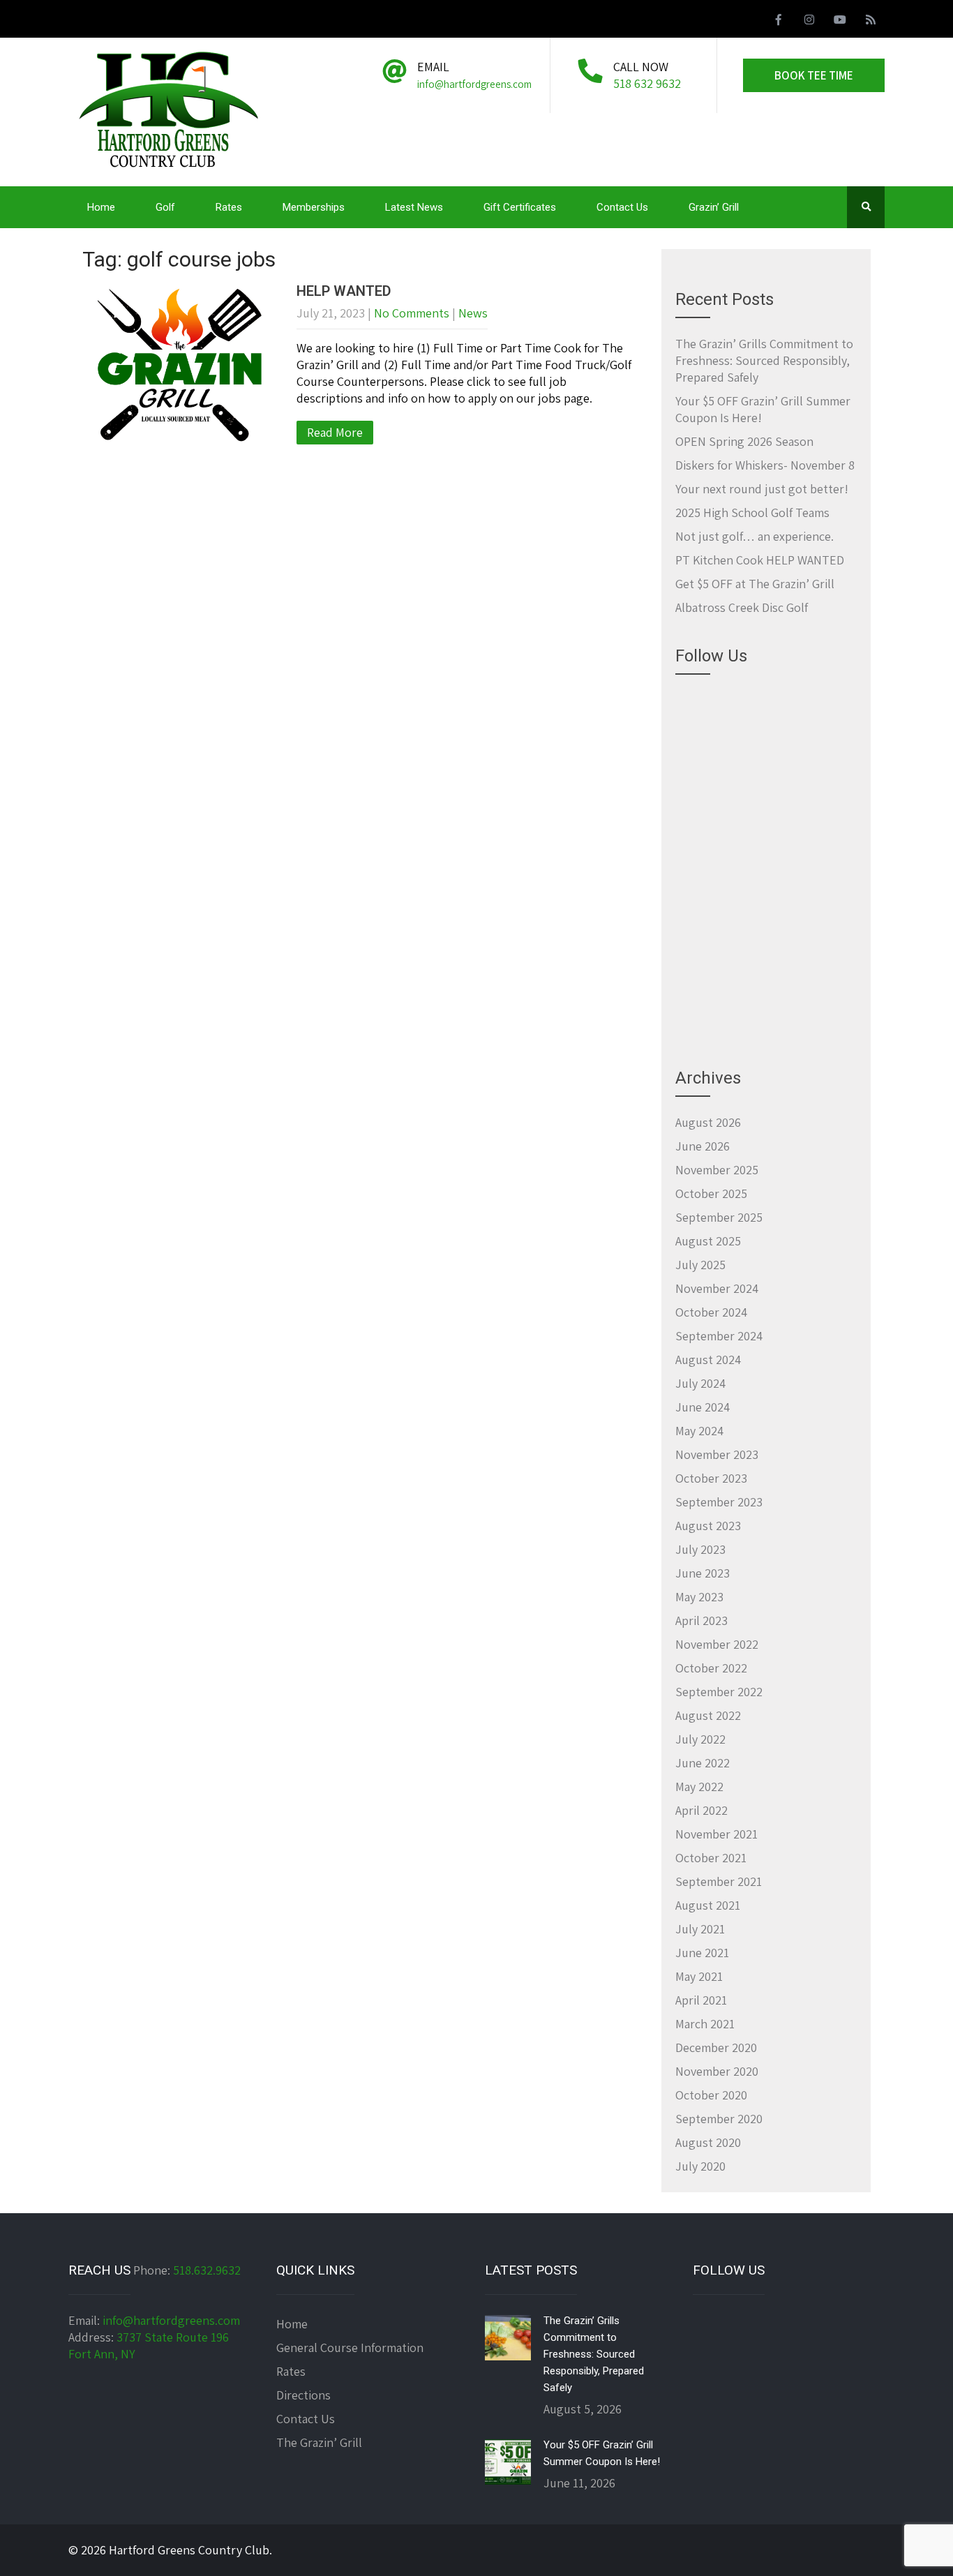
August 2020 (708, 2142)
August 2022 (708, 1715)
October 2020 (711, 2095)
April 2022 (701, 1810)
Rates (229, 207)
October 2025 (711, 1193)
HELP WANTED (344, 291)
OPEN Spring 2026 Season (744, 441)
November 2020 (717, 2071)
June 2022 (703, 1763)
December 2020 (716, 2047)
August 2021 (708, 1905)
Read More (335, 432)
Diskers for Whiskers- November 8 (765, 465)
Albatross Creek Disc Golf (742, 607)
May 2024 (699, 1431)
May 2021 (699, 1976)
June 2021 (702, 1953)
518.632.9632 (207, 2270)
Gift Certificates (520, 207)
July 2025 (700, 1265)
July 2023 (700, 1549)
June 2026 (703, 1146)
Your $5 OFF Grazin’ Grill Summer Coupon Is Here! (602, 2453)
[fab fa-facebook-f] (779, 22)
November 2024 (717, 1288)
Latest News (414, 207)
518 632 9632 (647, 83)
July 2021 (700, 1929)
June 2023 (703, 1573)
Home (101, 207)
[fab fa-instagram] (809, 22)
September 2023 (719, 1502)
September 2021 (719, 1881)
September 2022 (719, 1692)
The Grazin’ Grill (319, 2442)
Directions (303, 2395)
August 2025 (708, 1241)
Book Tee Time (814, 75)
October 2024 (711, 1312)
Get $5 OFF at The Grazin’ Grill (755, 584)
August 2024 (708, 1360)
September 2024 (719, 1336)
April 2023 (701, 1620)
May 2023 (699, 1597)
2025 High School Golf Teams (752, 512)
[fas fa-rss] (871, 22)
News (473, 313)
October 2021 (711, 1858)
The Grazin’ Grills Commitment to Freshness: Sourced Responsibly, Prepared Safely (764, 360)
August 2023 (708, 1526)
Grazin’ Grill (714, 207)
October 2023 (711, 1478)
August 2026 (708, 1122)
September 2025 (719, 1217)
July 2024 (700, 1383)
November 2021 (716, 1834)
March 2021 (705, 2024)
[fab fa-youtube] (840, 22)
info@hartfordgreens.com (171, 2320)
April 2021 (701, 2000)
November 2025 (717, 1170)
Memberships (314, 207)
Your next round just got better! (762, 489)
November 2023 (717, 1454)
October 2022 (711, 1668)
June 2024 (703, 1407)
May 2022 (699, 1787)
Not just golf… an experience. (755, 536)
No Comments (412, 313)
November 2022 (717, 1644)
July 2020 (700, 2166)
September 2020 (719, 2119)
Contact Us (622, 207)
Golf (165, 207)
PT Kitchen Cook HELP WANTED (760, 560)
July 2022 (700, 1739)
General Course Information (350, 2347)
